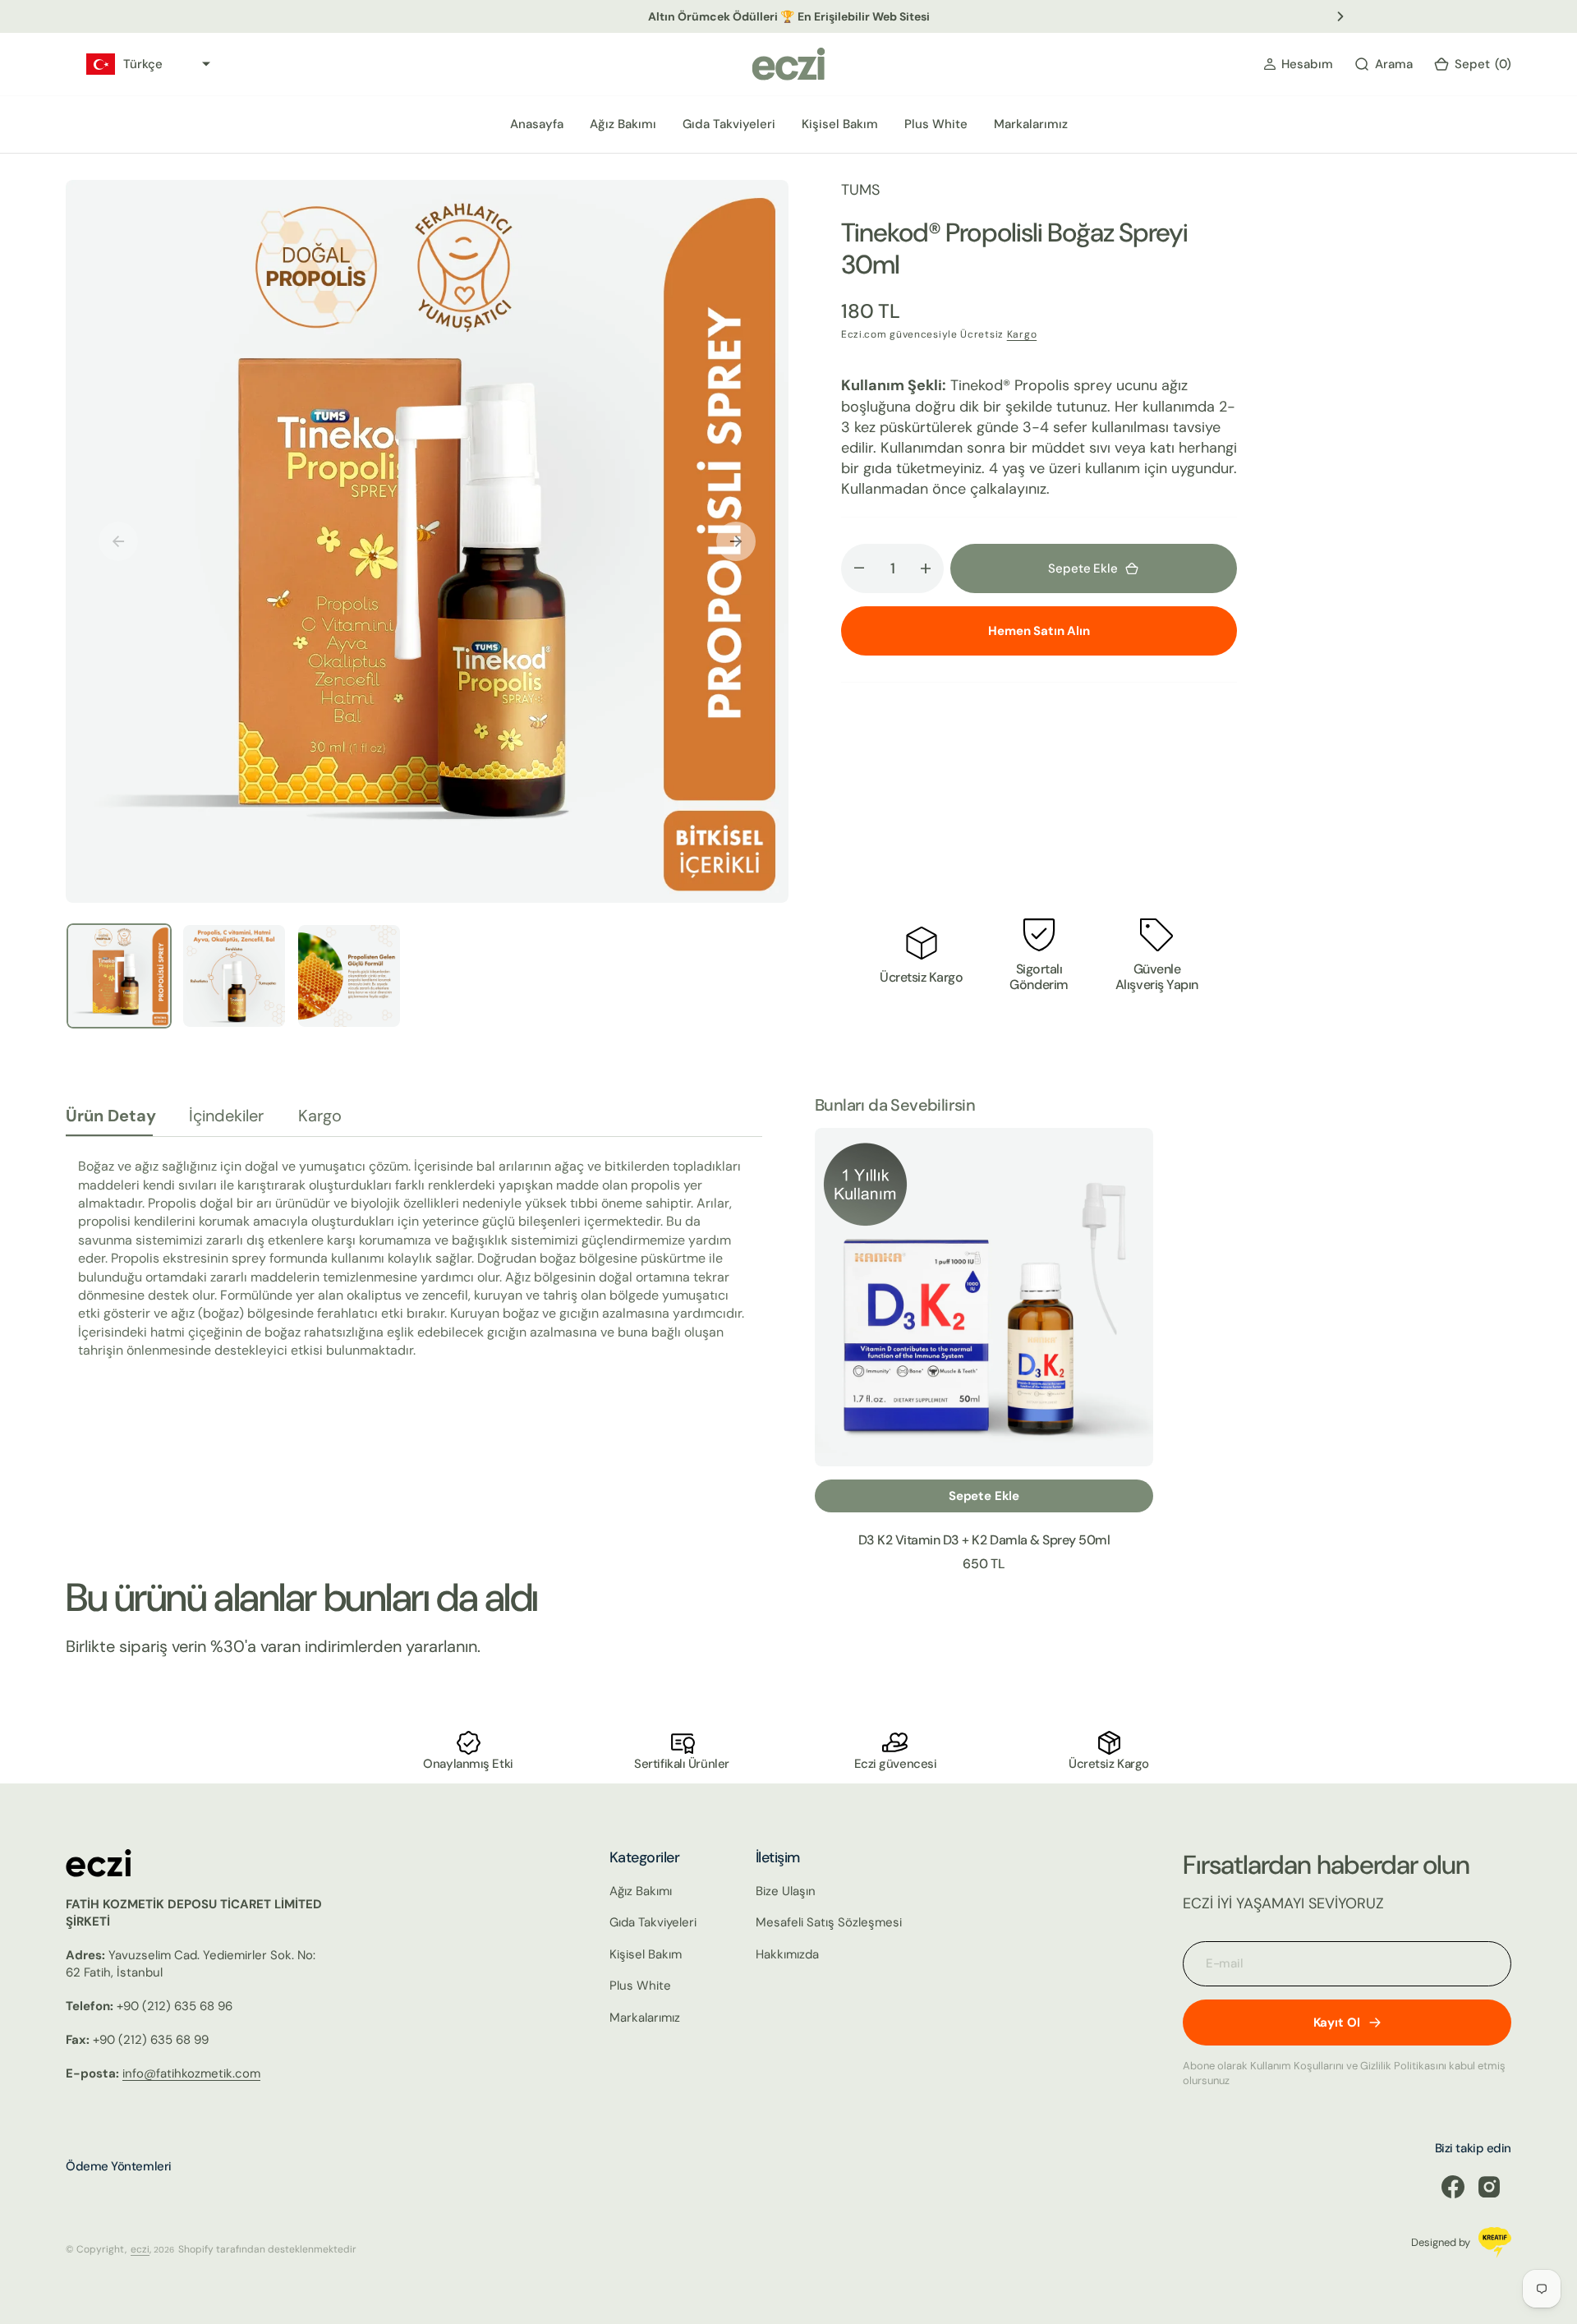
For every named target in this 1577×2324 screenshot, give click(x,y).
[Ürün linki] (984, 1297)
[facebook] (1453, 2187)
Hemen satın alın (1039, 631)
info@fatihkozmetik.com (191, 2073)
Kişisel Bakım (840, 124)
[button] (1298, 64)
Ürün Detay (111, 1116)
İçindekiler (226, 1116)
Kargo (1022, 334)
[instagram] (1489, 2187)
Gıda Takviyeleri (729, 124)
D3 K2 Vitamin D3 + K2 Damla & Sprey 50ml (984, 1540)
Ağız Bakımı (623, 124)
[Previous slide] (237, 16)
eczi (140, 2249)
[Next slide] (1340, 16)
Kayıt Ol (1337, 2023)
